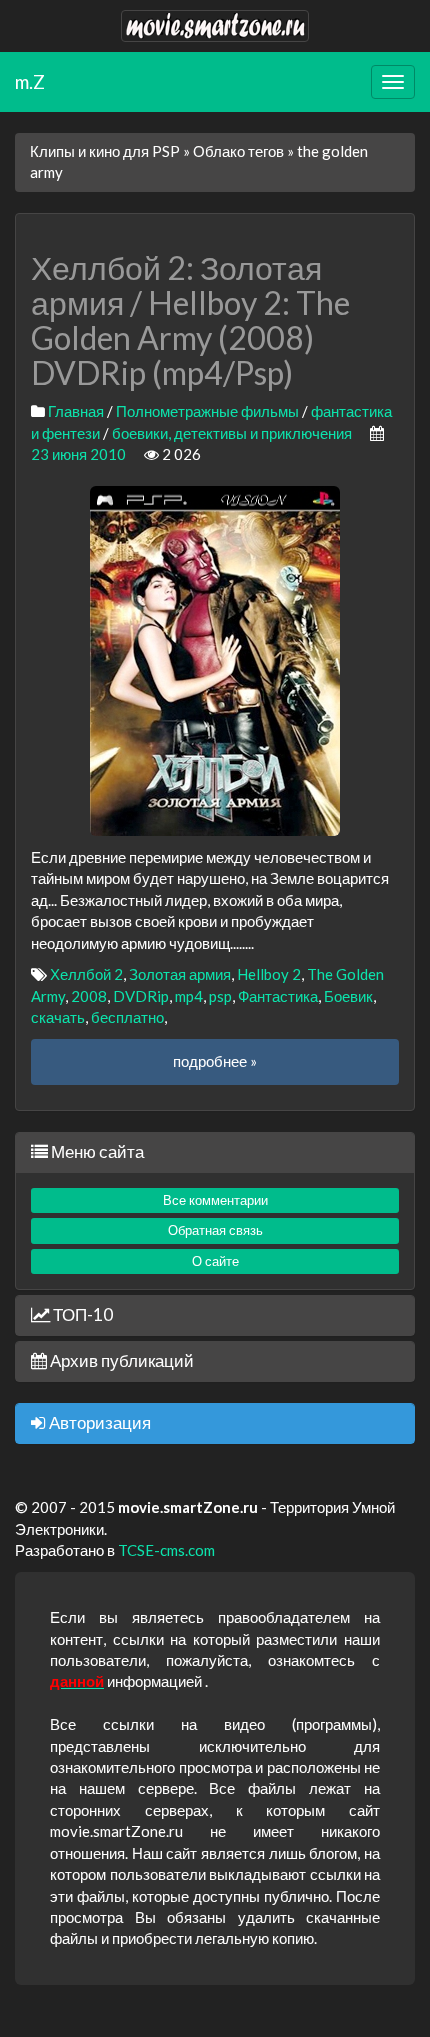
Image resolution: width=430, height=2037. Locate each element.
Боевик (348, 996)
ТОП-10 (81, 1314)
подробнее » (215, 1061)
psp (220, 996)
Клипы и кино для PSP (105, 151)
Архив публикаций (120, 1360)
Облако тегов (238, 151)
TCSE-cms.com (166, 1550)
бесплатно (127, 1017)
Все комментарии (215, 1200)
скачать (58, 1017)
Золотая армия (180, 974)
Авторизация (98, 1422)
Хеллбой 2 (86, 974)
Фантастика (278, 996)
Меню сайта (96, 1151)
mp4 (189, 996)
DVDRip (141, 996)
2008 (89, 996)
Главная (76, 411)
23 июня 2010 (78, 454)
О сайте (215, 1261)
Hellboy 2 (269, 974)
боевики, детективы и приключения (232, 433)
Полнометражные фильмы (207, 411)
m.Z (30, 81)
